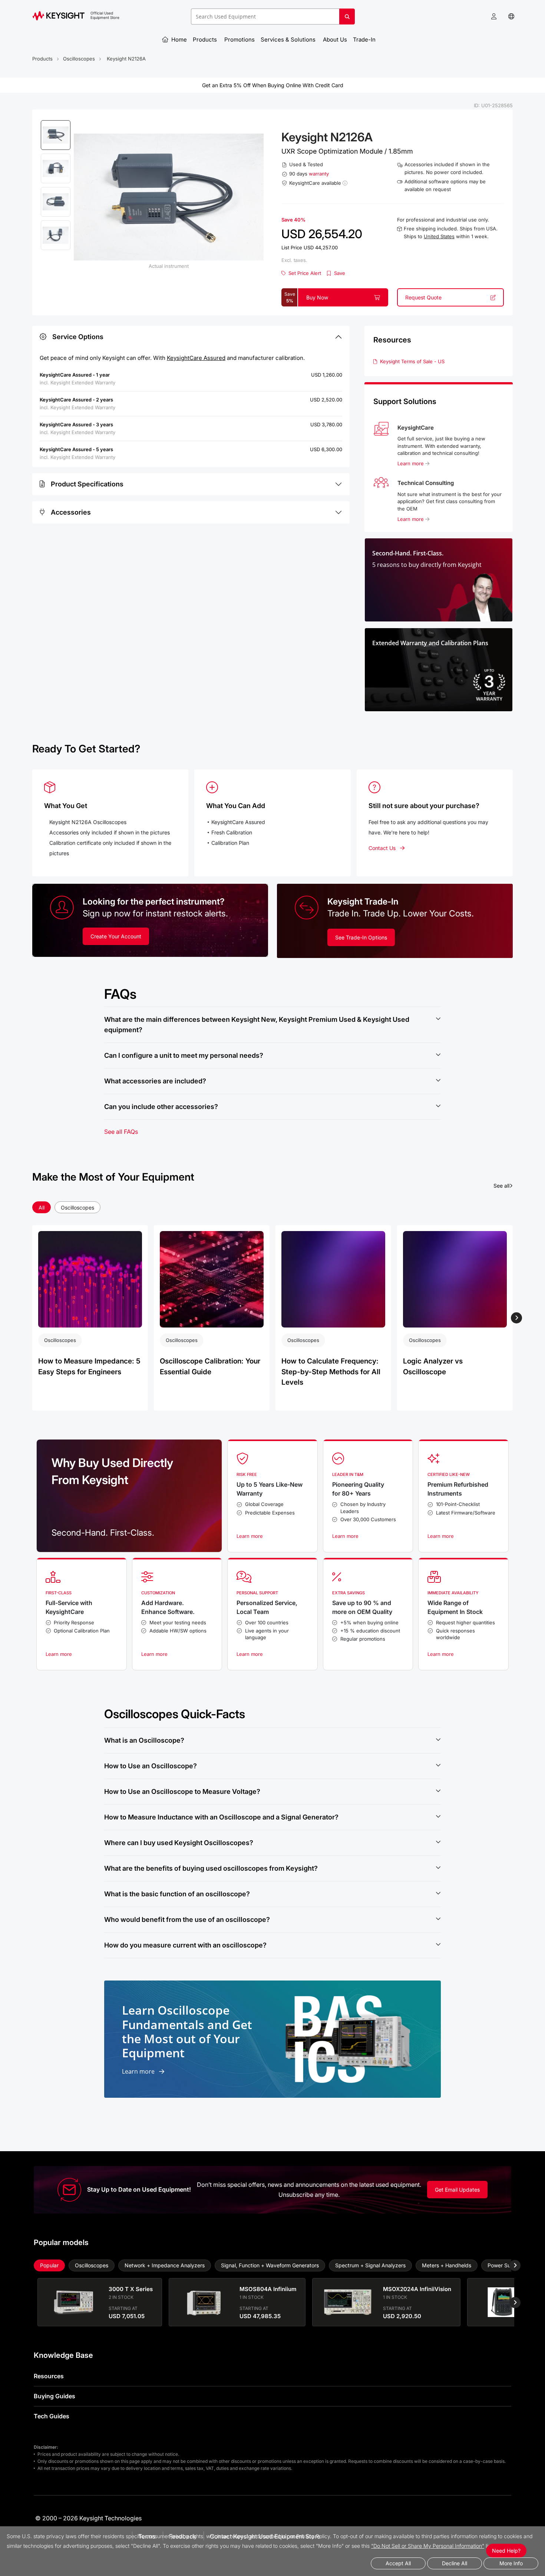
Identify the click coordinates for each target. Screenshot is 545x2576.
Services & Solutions (289, 40)
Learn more (411, 463)
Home (178, 40)
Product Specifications (87, 484)
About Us (335, 40)
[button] (494, 17)
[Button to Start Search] (347, 19)
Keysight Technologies (110, 2518)
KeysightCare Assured (196, 358)
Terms (147, 2536)
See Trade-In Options (361, 937)
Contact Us (382, 848)
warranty (319, 174)
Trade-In (365, 40)
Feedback (183, 2536)
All (42, 1207)
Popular (49, 2265)
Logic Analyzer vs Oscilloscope (433, 1366)
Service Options (78, 337)
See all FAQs (121, 1132)
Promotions (240, 40)
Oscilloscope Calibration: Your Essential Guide (210, 1366)
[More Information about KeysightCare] (345, 183)
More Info (511, 2563)
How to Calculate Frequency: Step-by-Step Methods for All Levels (331, 1372)
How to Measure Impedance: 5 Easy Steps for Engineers (89, 1366)
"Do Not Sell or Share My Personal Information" (428, 2546)
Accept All (398, 2563)
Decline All (455, 2563)
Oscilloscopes (79, 59)
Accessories (71, 512)
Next (516, 1318)
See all (503, 1185)
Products (206, 40)
